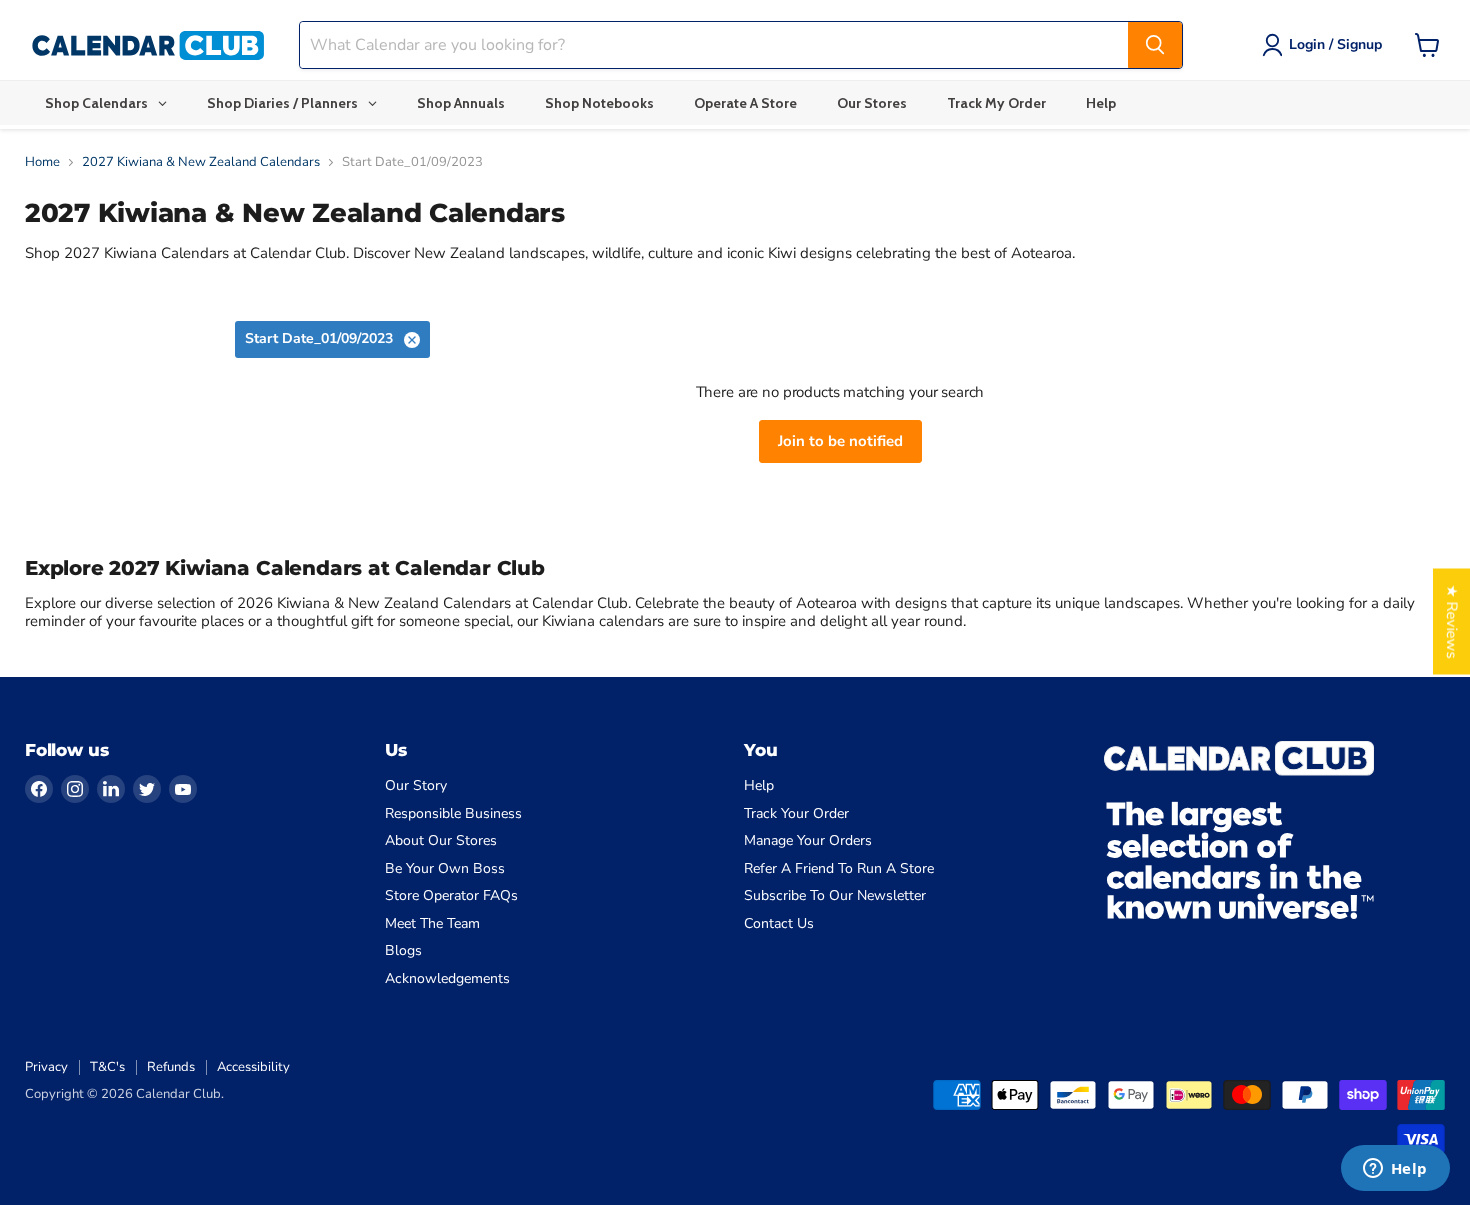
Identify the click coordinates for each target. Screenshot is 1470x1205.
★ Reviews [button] (1452, 621)
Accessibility (253, 1067)
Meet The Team (432, 923)
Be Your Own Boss (445, 868)
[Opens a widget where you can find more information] (1395, 1170)
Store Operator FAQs (451, 895)
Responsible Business (453, 813)
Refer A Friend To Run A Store (839, 868)
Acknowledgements (447, 978)
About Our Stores (441, 840)
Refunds (171, 1067)
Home (42, 162)
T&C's (107, 1067)
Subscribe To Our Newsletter (835, 895)
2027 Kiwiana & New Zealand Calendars (201, 162)
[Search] (1155, 45)
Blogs (403, 950)
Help (759, 785)
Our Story (416, 785)
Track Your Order (796, 813)
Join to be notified (840, 441)
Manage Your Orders (808, 840)
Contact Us (779, 923)
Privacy (46, 1067)
